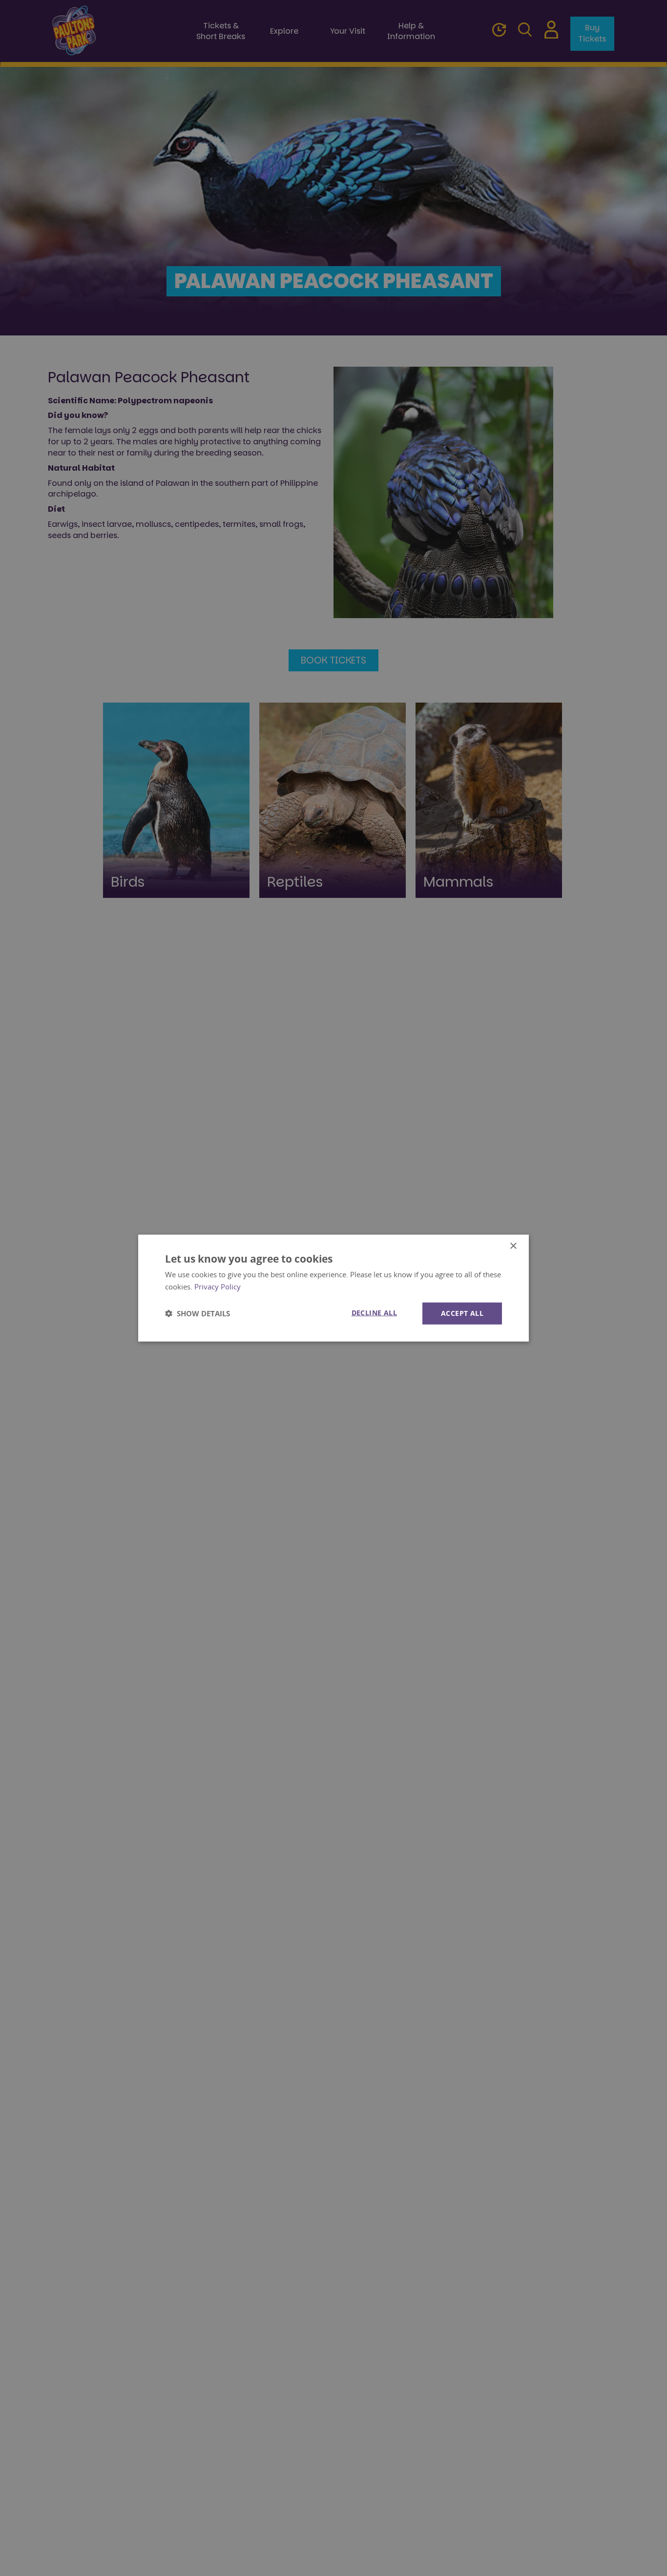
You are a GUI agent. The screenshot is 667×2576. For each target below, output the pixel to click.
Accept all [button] (462, 1313)
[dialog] (333, 1288)
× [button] (513, 1246)
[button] (198, 1313)
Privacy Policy (218, 1287)
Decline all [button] (374, 1313)
